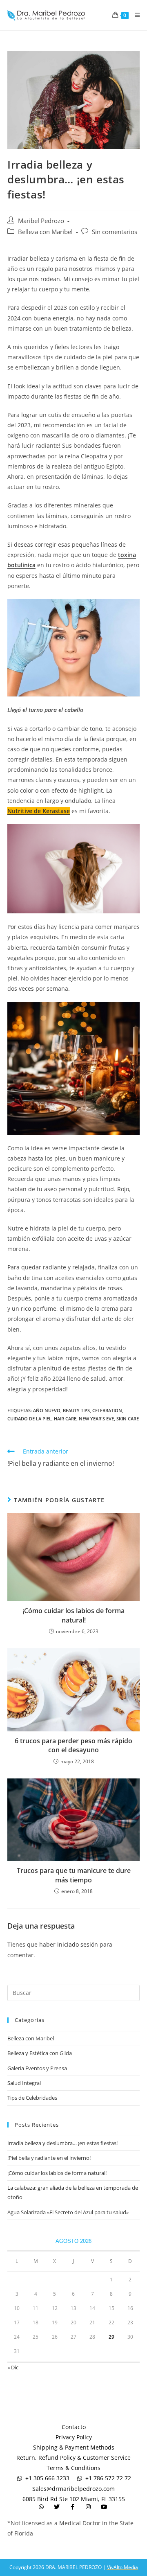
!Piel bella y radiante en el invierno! (49, 2158)
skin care (128, 1419)
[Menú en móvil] (134, 15)
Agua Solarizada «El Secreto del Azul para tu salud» (68, 2212)
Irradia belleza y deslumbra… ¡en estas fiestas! (62, 2143)
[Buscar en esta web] (73, 1992)
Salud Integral (24, 2083)
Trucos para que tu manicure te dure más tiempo (74, 1875)
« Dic (13, 2367)
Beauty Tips (76, 1410)
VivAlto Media (122, 2567)
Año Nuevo (47, 1410)
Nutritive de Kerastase (39, 811)
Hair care (65, 1419)
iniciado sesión (78, 1944)
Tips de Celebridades (32, 2098)
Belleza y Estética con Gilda (40, 2053)
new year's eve (96, 1419)
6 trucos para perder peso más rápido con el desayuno (73, 1745)
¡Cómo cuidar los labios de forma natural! (73, 1615)
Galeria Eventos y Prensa (37, 2068)
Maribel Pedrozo (41, 221)
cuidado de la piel (29, 1419)
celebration (107, 1410)
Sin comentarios (115, 232)
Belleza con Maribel (45, 232)
